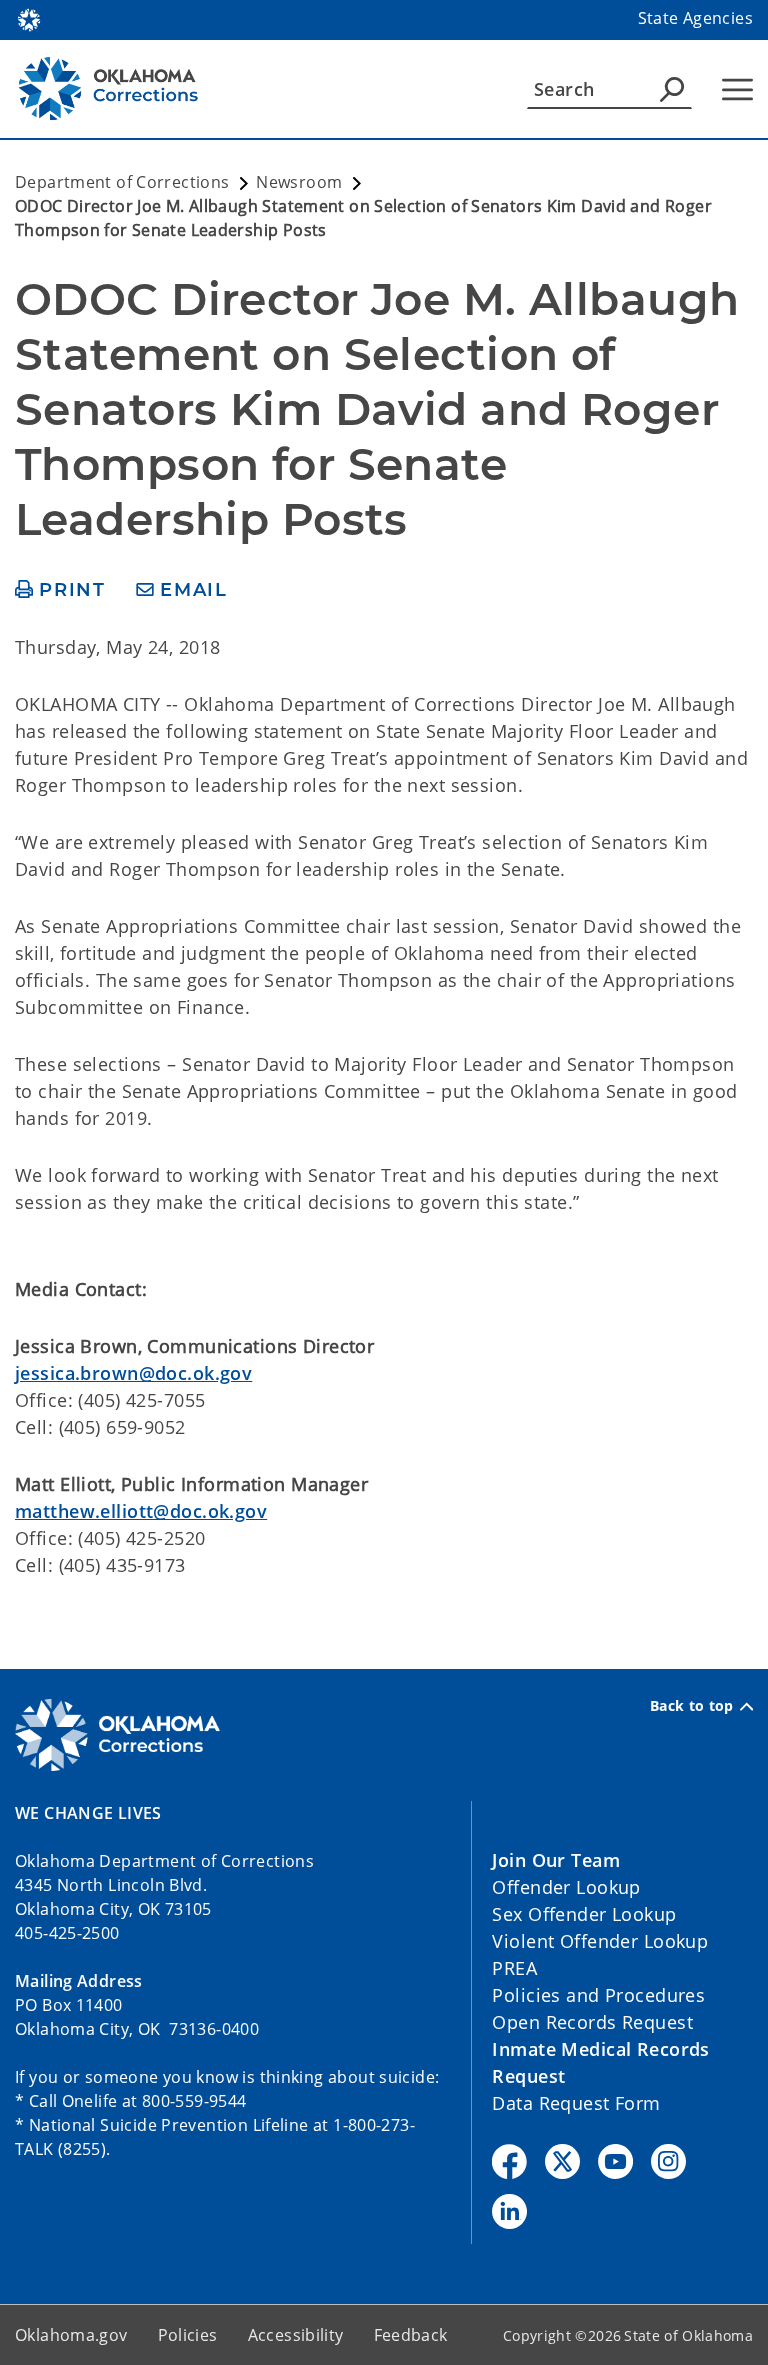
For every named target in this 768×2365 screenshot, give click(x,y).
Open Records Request (592, 2022)
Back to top (692, 1706)
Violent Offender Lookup (600, 1941)
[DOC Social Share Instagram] (668, 2161)
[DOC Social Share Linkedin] (509, 2211)
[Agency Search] (672, 89)
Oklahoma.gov (71, 2335)
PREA (514, 1968)
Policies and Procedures (598, 1995)
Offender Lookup (566, 1887)
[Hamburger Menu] (737, 89)
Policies (188, 2335)
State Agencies (695, 18)
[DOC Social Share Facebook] (509, 2161)
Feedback (411, 2335)
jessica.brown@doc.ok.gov (133, 1373)
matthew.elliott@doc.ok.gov (141, 1511)
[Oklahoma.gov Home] (29, 18)
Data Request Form (576, 2103)
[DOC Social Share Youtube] (615, 2161)
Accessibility (296, 2335)
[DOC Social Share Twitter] (562, 2161)
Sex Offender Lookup (584, 1914)
